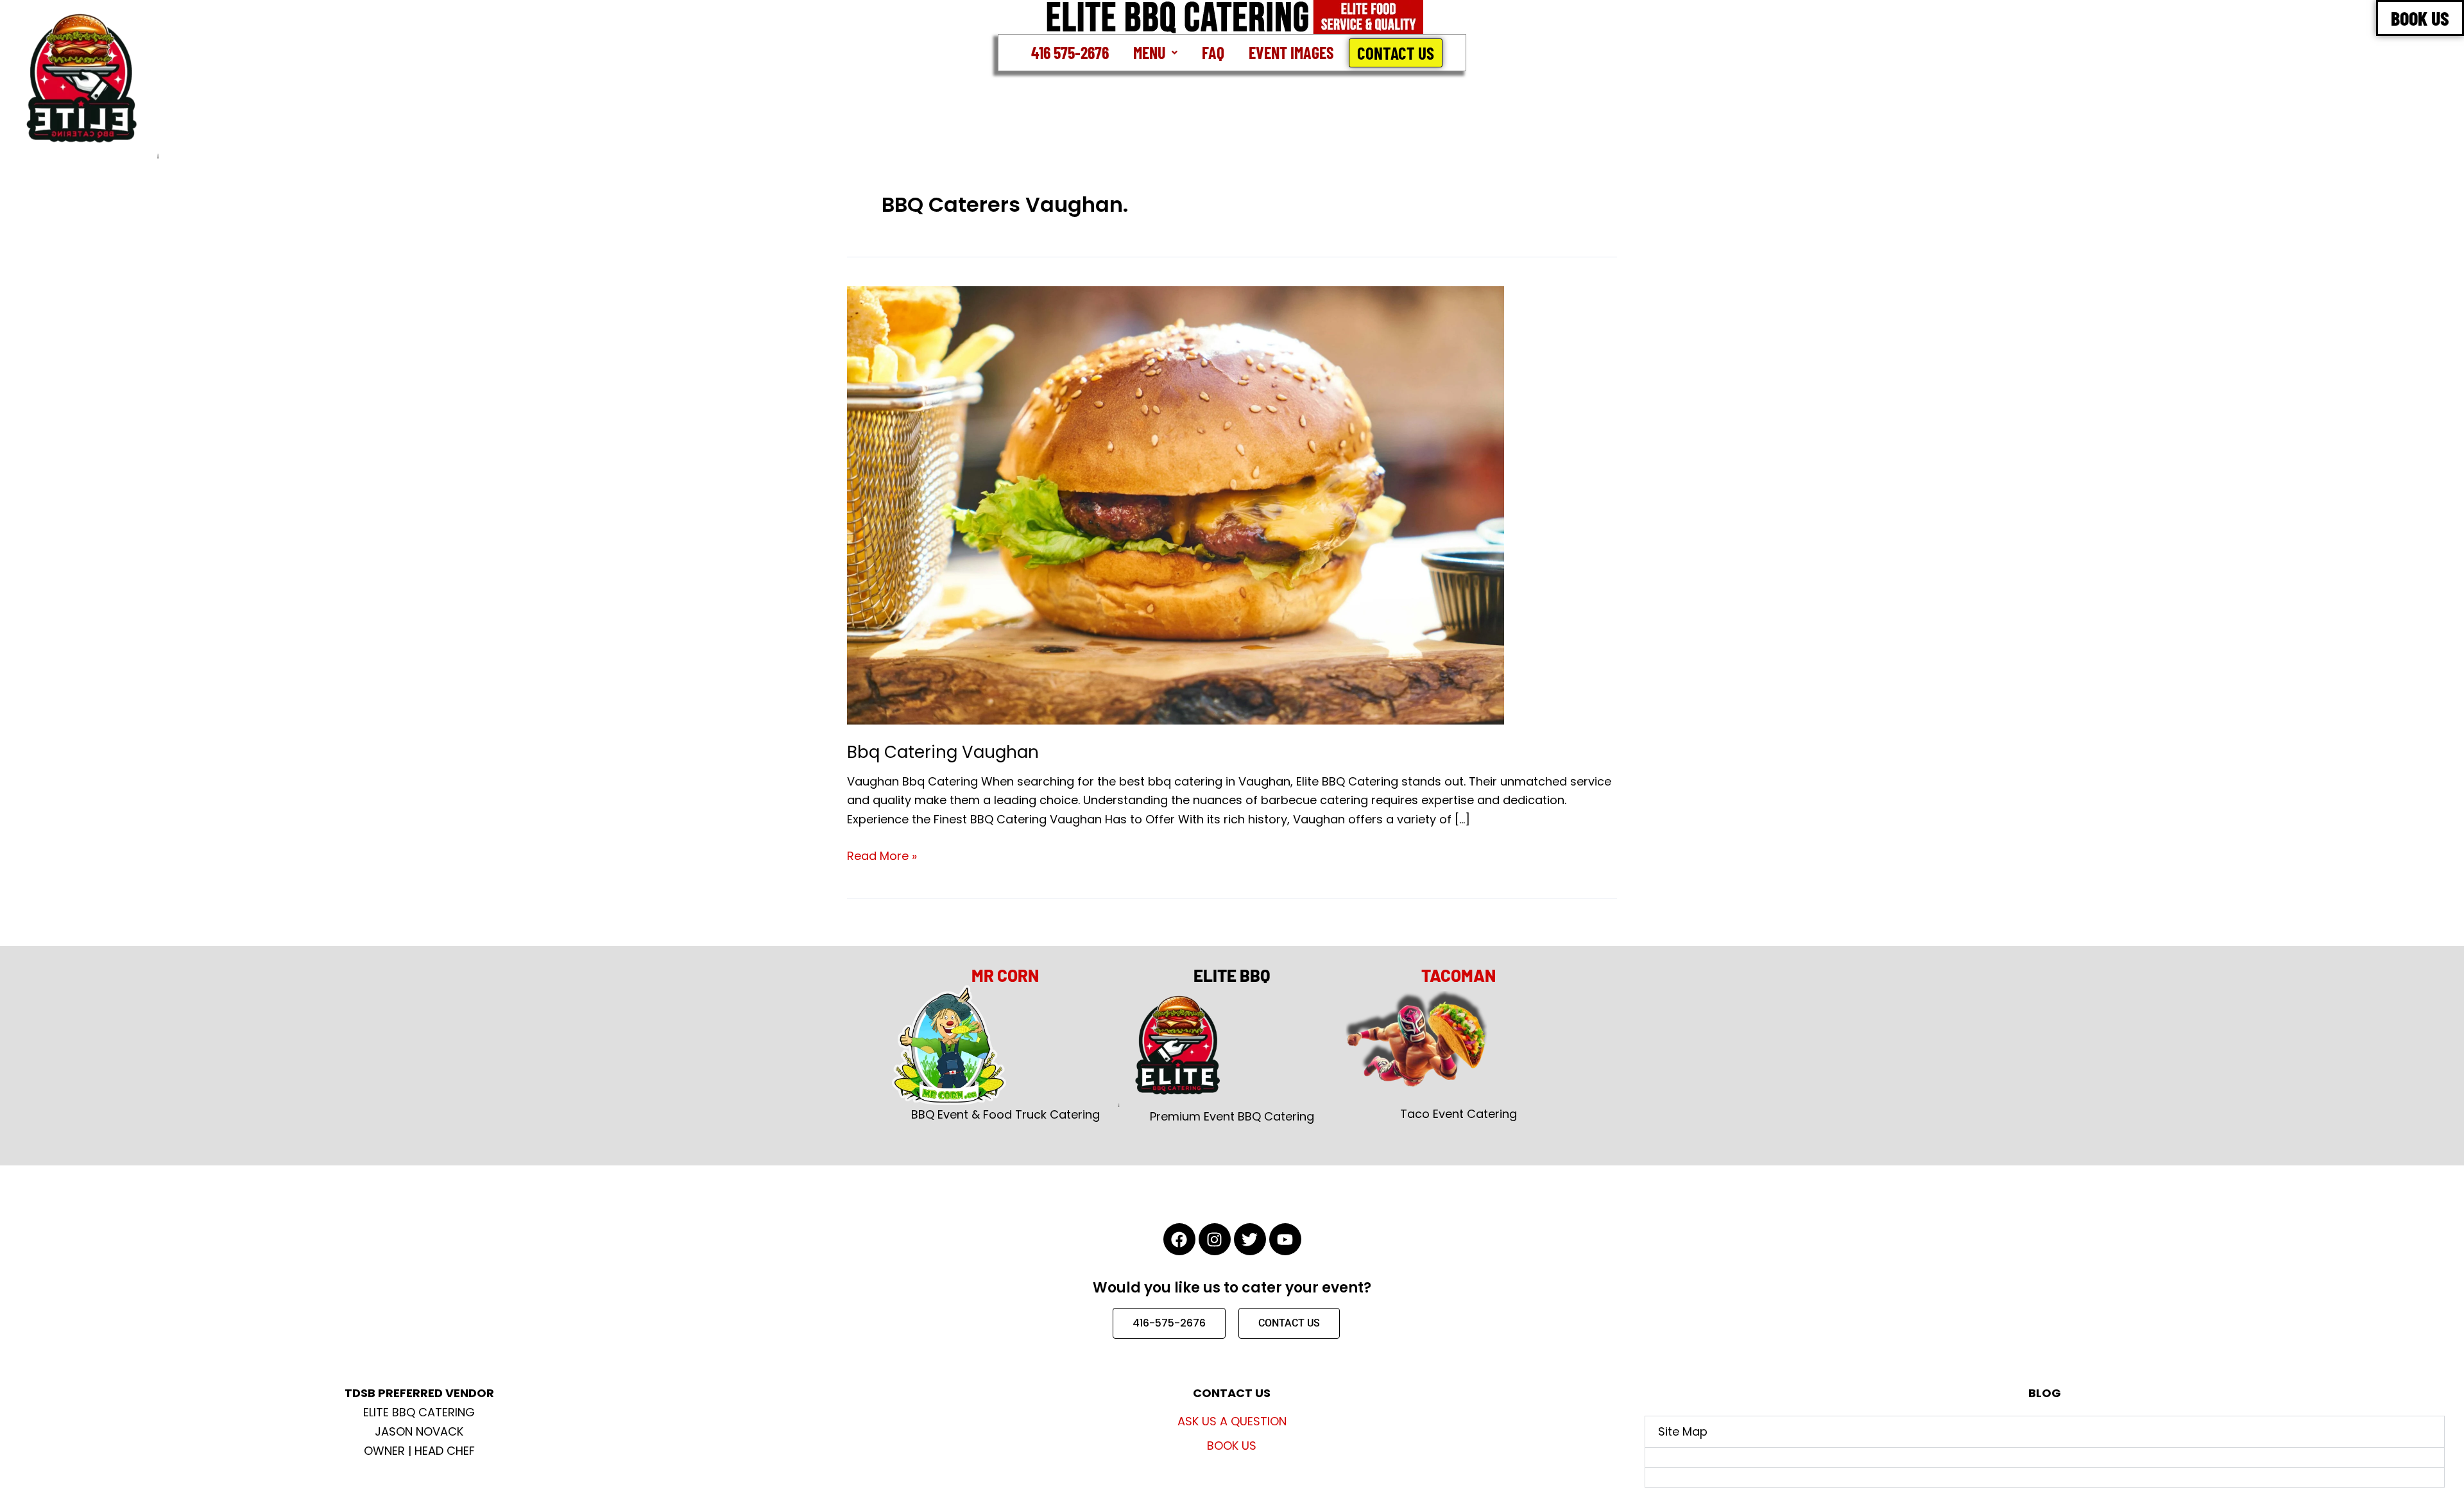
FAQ (1213, 52)
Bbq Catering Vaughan (943, 752)
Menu (1149, 52)
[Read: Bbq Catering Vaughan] (1176, 504)
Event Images (1291, 52)
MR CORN (1005, 975)
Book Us (1232, 1446)
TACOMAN (1459, 975)
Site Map (1683, 1431)
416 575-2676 (1070, 52)
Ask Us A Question (1232, 1421)
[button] (1155, 53)
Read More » (882, 855)
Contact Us (1396, 53)
